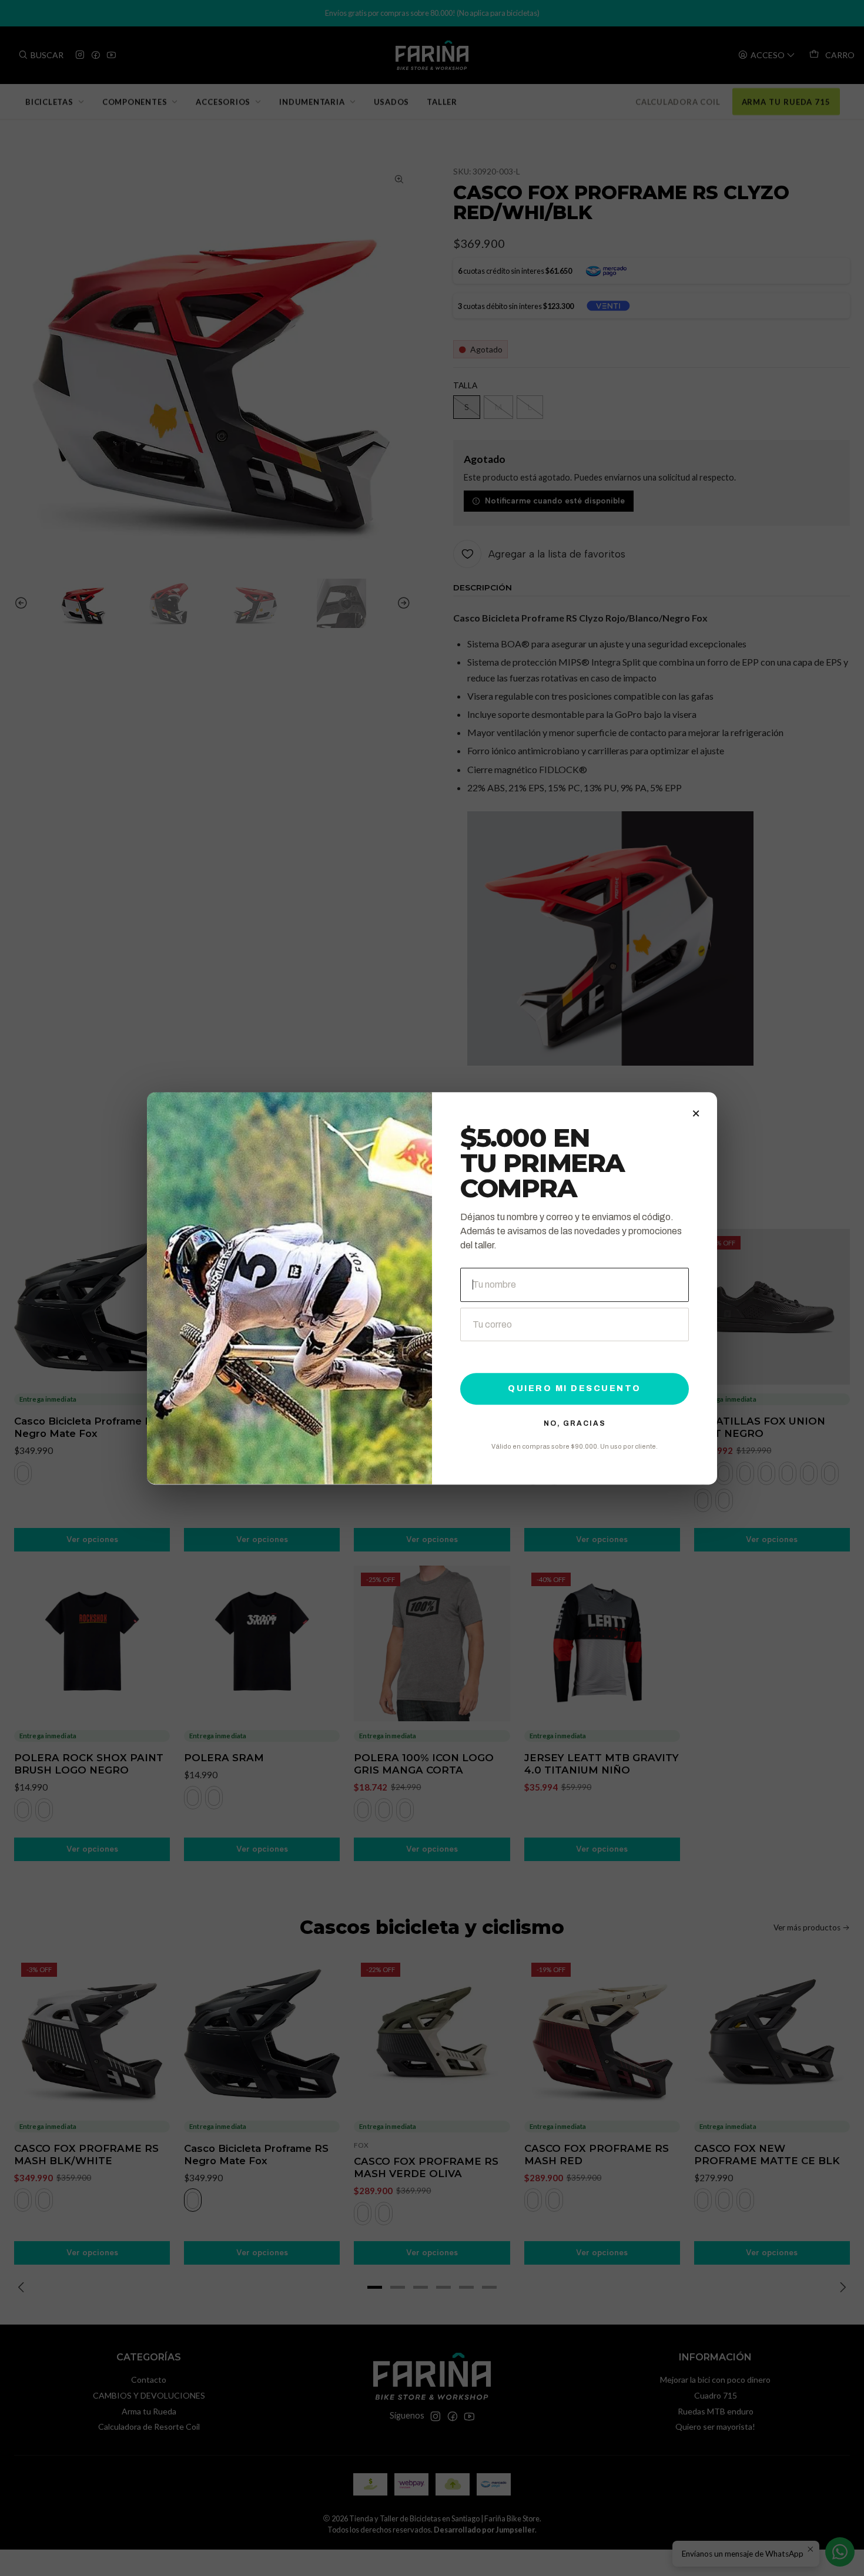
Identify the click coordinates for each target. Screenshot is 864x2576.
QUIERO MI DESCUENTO (575, 1388)
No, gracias (575, 1423)
